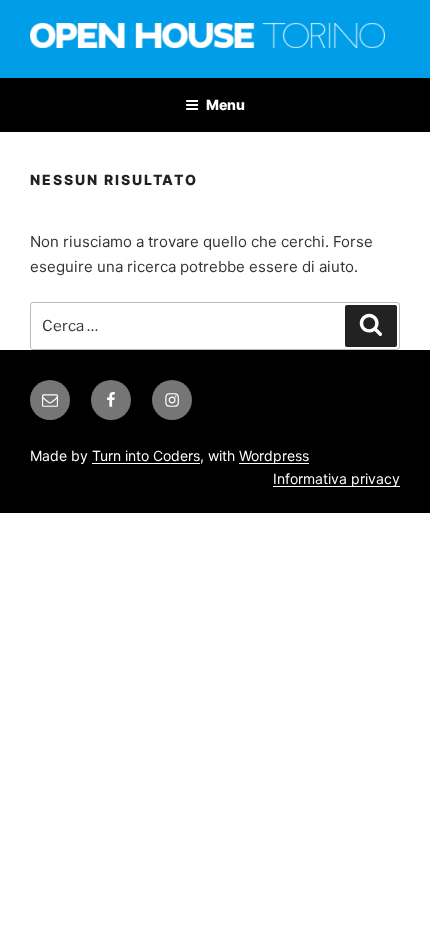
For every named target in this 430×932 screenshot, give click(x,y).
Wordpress (274, 455)
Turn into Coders (146, 455)
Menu (225, 104)
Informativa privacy (336, 478)
